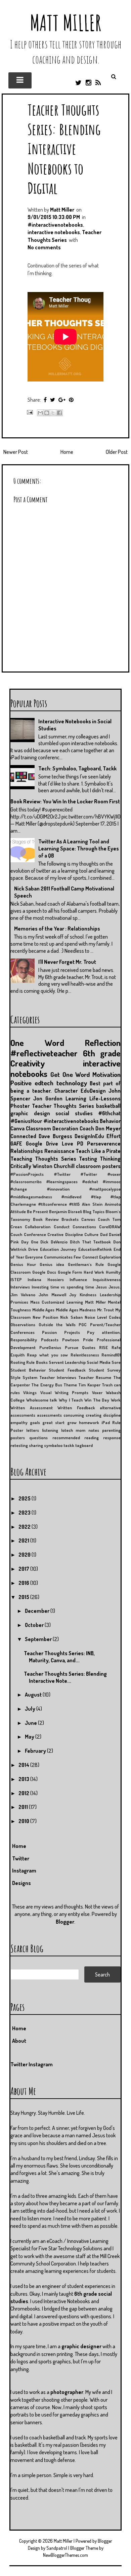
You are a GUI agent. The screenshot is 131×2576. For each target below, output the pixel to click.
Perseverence (104, 1144)
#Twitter (62, 1174)
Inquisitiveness (107, 1279)
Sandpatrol (57, 2548)
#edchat (90, 1182)
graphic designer (81, 2346)
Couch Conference (28, 1234)
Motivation (106, 1074)
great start (53, 1422)
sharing (36, 1445)
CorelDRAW (110, 1227)
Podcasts (50, 1340)
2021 (24, 1540)
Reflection (103, 1043)
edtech (44, 1083)
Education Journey (58, 1249)
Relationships (27, 1151)
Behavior (110, 1121)
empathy (19, 1422)
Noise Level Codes (103, 1317)
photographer (67, 2392)
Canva (17, 1128)
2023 (25, 1513)
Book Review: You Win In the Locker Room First (65, 801)
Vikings (30, 1392)
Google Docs (44, 1272)
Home (67, 452)
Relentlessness (85, 1355)
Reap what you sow (47, 1355)
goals (35, 1422)
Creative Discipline (65, 1234)
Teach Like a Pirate (98, 1151)
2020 (25, 1555)
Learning (76, 1098)
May (30, 1737)
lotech (67, 1430)
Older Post (117, 452)
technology (72, 1083)
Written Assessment (32, 1408)
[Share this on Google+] (62, 400)
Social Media (98, 1362)
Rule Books (37, 1362)
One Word (37, 1043)
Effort (114, 1136)
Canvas (88, 1219)
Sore (116, 1362)
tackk (69, 1445)
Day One (30, 1242)
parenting (111, 1430)
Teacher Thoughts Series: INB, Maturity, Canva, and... (59, 1657)
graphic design (30, 1113)
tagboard (84, 1445)
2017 (24, 1569)
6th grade (102, 1053)
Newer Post (16, 452)
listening (50, 1430)
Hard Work (94, 1272)
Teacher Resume (95, 1377)
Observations (23, 1325)
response (112, 1438)
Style (15, 1377)
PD (80, 1144)
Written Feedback (76, 1408)
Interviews (20, 1287)
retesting (19, 1445)
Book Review (46, 1219)
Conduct (62, 1227)
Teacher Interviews (58, 1377)
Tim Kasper (89, 1385)
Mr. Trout (106, 1310)
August (34, 1695)
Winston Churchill (54, 1166)
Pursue (72, 1347)
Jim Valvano (23, 1295)
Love (68, 1144)
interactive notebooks (54, 232)
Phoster (20, 1106)
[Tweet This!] (53, 400)
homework (89, 1422)
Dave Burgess (55, 1136)
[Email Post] (29, 412)
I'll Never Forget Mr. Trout (67, 962)
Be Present (37, 1211)
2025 (25, 1498)
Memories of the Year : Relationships (57, 929)
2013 (24, 1779)
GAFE (16, 1144)
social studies (74, 1113)
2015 (24, 1597)
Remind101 (111, 1355)
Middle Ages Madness (76, 1310)
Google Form (70, 1272)
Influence (78, 1279)
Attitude (18, 1211)
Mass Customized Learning (56, 1302)
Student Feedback (67, 1370)
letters (33, 1430)
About (19, 2041)
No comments (44, 247)
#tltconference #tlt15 (59, 1204)
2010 (24, 1821)
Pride (88, 1340)
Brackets (70, 1219)
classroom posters (98, 1166)
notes (94, 1430)
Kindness (88, 1295)
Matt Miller (65, 23)
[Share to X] (53, 413)
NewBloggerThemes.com (65, 2555)
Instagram (24, 1871)
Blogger (65, 1922)
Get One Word (70, 1074)
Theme (70, 1385)
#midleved (71, 1197)
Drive (33, 1249)
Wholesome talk (42, 1400)
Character (66, 1091)
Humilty (113, 1272)
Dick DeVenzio (54, 1242)
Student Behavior (28, 1370)
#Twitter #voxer (101, 1174)
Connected (23, 1136)
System (30, 1377)
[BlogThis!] (47, 413)
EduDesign (93, 1091)
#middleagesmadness (31, 1197)
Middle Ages (43, 1310)
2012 (24, 1793)
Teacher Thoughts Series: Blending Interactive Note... (65, 1677)
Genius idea (52, 1264)
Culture (91, 1234)
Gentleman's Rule (86, 1264)
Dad (104, 1234)
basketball (108, 1106)
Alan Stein (92, 1204)
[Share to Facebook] (59, 413)
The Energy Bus (47, 1385)
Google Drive (42, 1144)
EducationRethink (95, 1249)
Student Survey (105, 1370)
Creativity (28, 1063)
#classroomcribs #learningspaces (44, 1182)
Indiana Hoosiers (46, 1279)
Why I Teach (71, 1400)
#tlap (96, 1197)
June (31, 1723)
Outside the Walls (57, 1325)
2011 (24, 1807)
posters (18, 1438)
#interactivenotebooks (55, 225)
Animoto (113, 1204)
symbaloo (53, 1445)
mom (80, 1430)
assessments (49, 1415)
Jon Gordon (48, 1098)
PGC (83, 1325)
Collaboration (38, 1227)
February (36, 1751)
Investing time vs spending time (63, 1287)
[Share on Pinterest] (71, 400)
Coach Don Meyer (100, 1128)
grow (72, 1422)
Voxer (97, 1392)
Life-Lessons (105, 1098)
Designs (21, 1883)
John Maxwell (52, 1295)
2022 (25, 1527)
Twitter (21, 1858)
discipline (112, 1415)
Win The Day (97, 1400)
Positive (21, 1083)
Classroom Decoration (52, 1128)
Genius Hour (23, 1264)
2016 (24, 1583)
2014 (24, 1765)
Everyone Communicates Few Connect (62, 1257)
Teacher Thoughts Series (63, 1106)
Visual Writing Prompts (64, 1392)
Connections (84, 1227)
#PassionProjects (27, 1174)
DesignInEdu (89, 1136)
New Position (45, 1317)
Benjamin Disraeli (65, 1211)
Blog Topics (94, 1211)
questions (38, 1438)
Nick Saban (71, 1317)
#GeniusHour (26, 1121)
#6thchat (109, 1113)
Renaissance (59, 1151)
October (35, 1625)
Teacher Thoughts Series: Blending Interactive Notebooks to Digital (64, 149)
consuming (74, 1415)
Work (116, 1400)
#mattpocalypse (105, 1189)
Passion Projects (61, 1332)
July (31, 1709)
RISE (103, 1347)
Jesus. (115, 1287)
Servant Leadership (67, 1362)
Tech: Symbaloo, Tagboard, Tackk (77, 768)
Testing (88, 1159)
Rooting (18, 1362)
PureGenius (50, 1347)
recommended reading (76, 1438)
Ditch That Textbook (91, 1242)
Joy (73, 1295)
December (38, 1611)
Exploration (110, 1257)
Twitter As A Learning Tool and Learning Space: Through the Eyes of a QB (79, 848)
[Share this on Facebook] (45, 400)
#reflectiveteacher (44, 1053)
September (39, 1639)
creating (94, 1415)
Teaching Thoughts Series (43, 1159)
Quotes (89, 1347)
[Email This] (40, 413)
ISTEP (16, 1279)
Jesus (101, 1287)
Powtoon (71, 1340)
